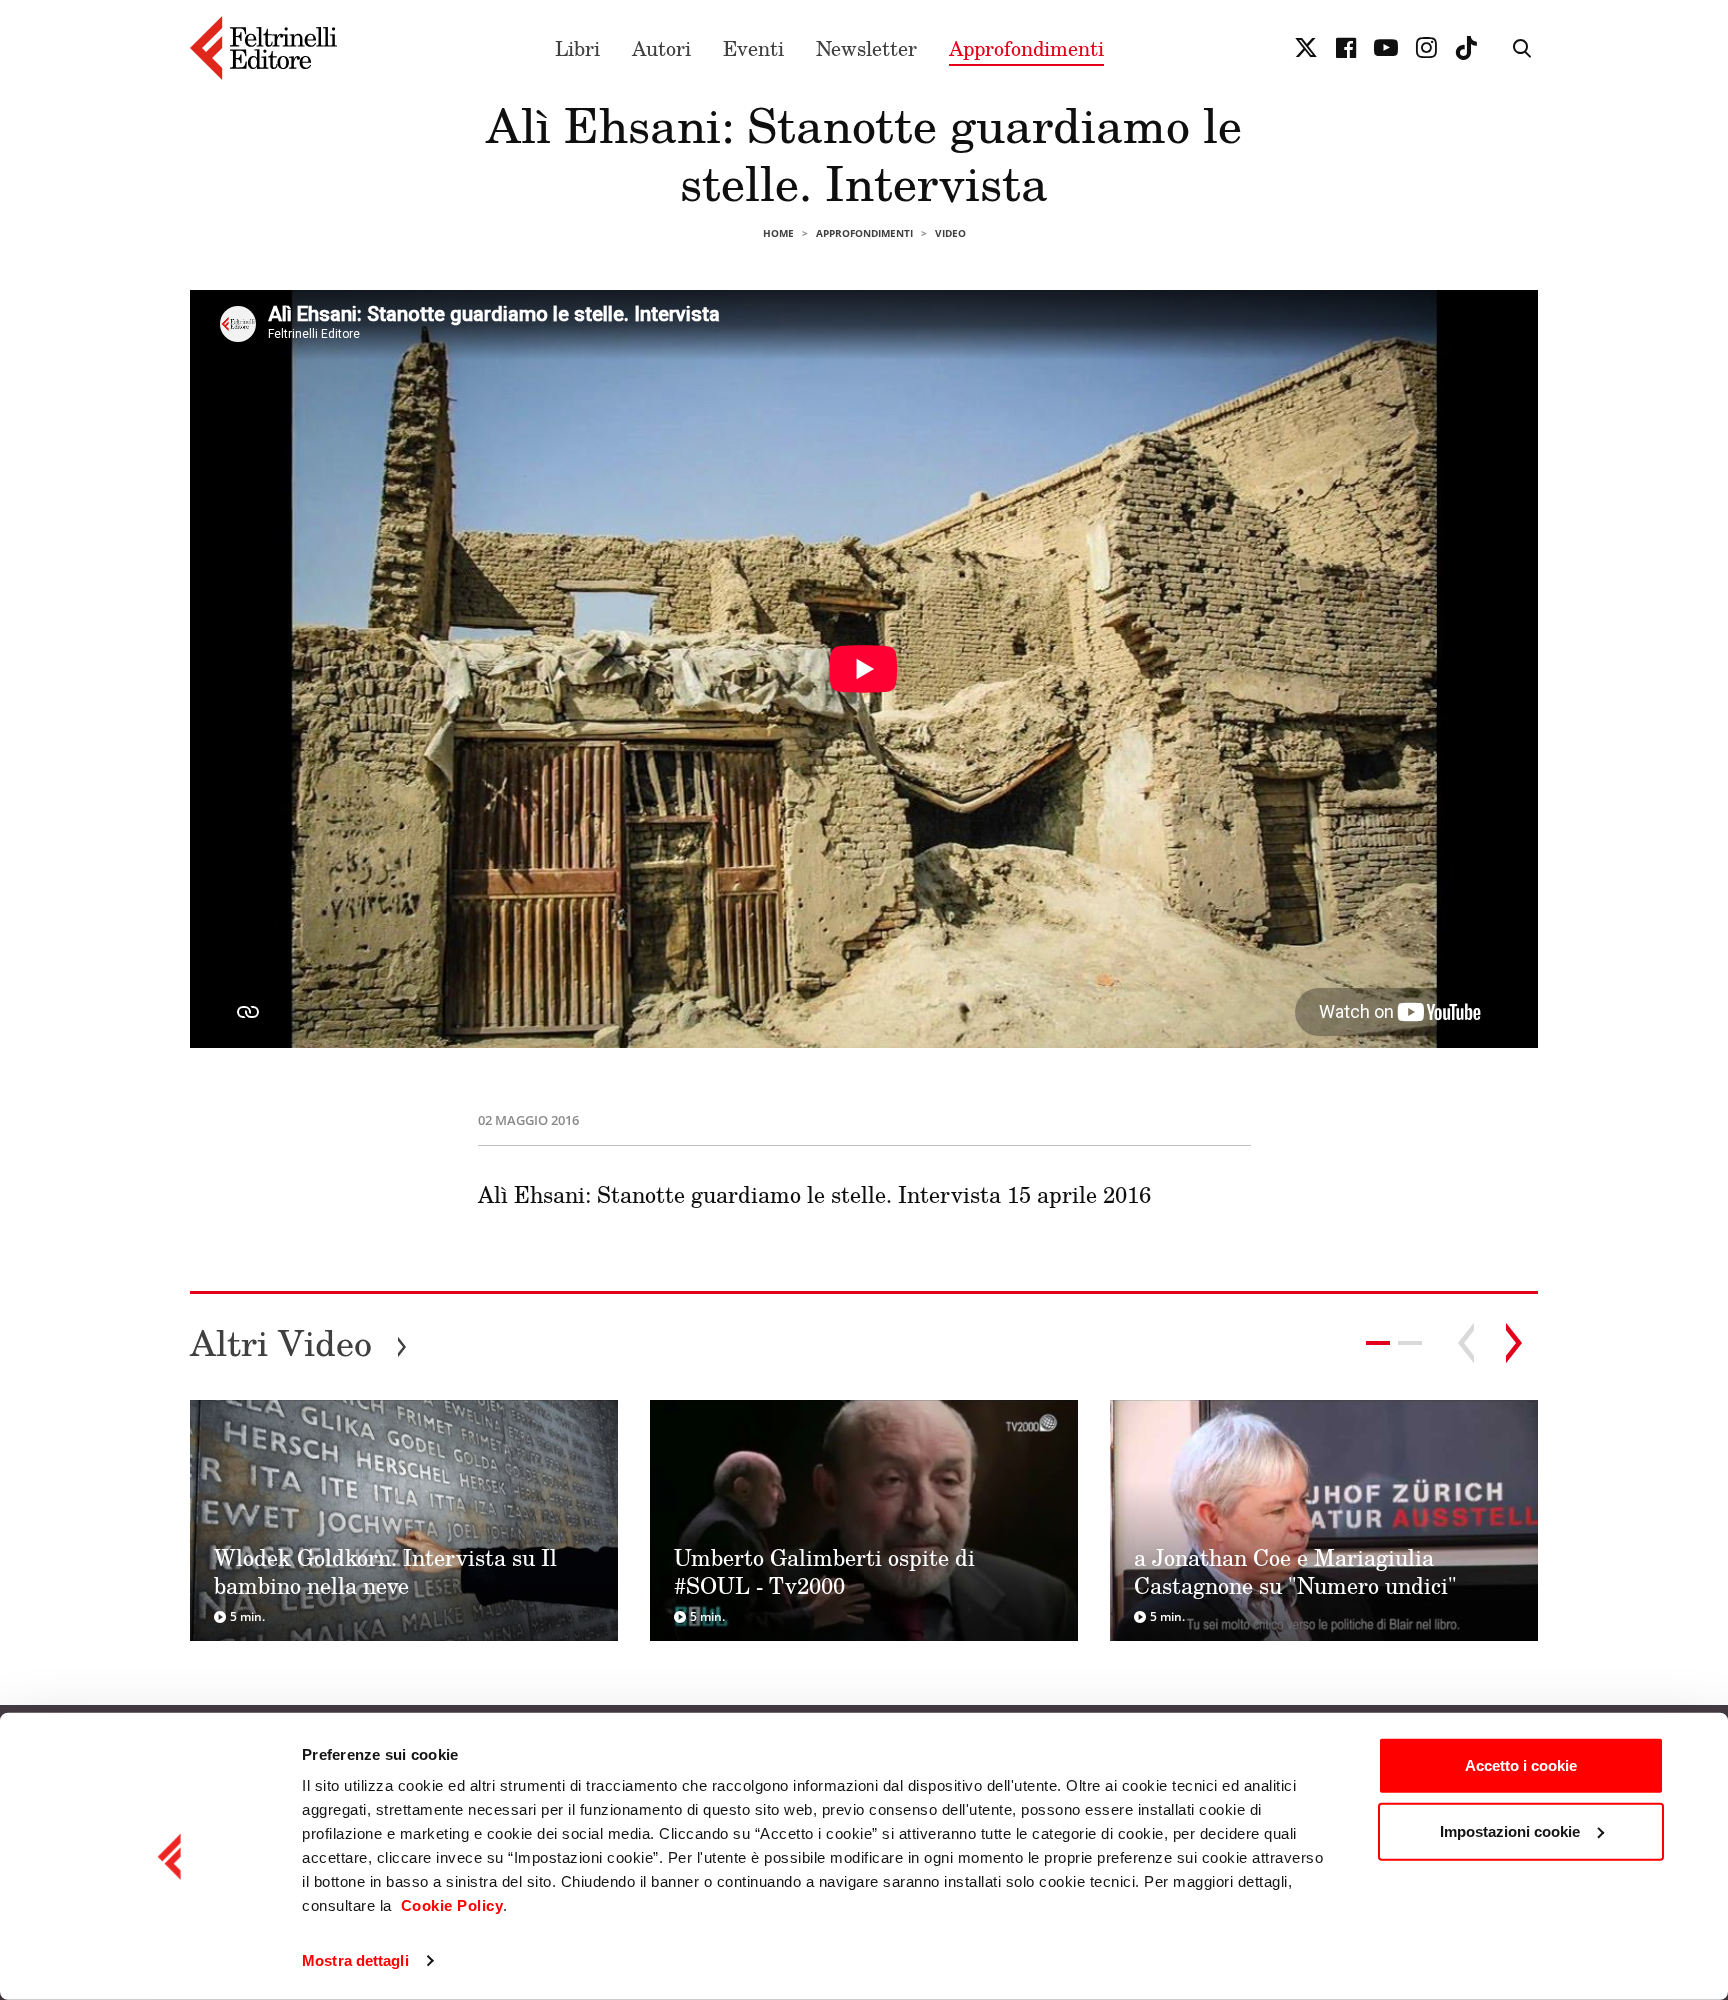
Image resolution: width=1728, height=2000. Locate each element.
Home (778, 233)
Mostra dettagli (355, 1960)
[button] (1410, 1343)
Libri (577, 48)
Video (950, 233)
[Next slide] (1514, 1343)
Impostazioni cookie (1510, 1830)
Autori (661, 48)
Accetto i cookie (1521, 1765)
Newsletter (866, 48)
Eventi (753, 48)
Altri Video (299, 1342)
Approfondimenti (1026, 48)
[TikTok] (1466, 48)
